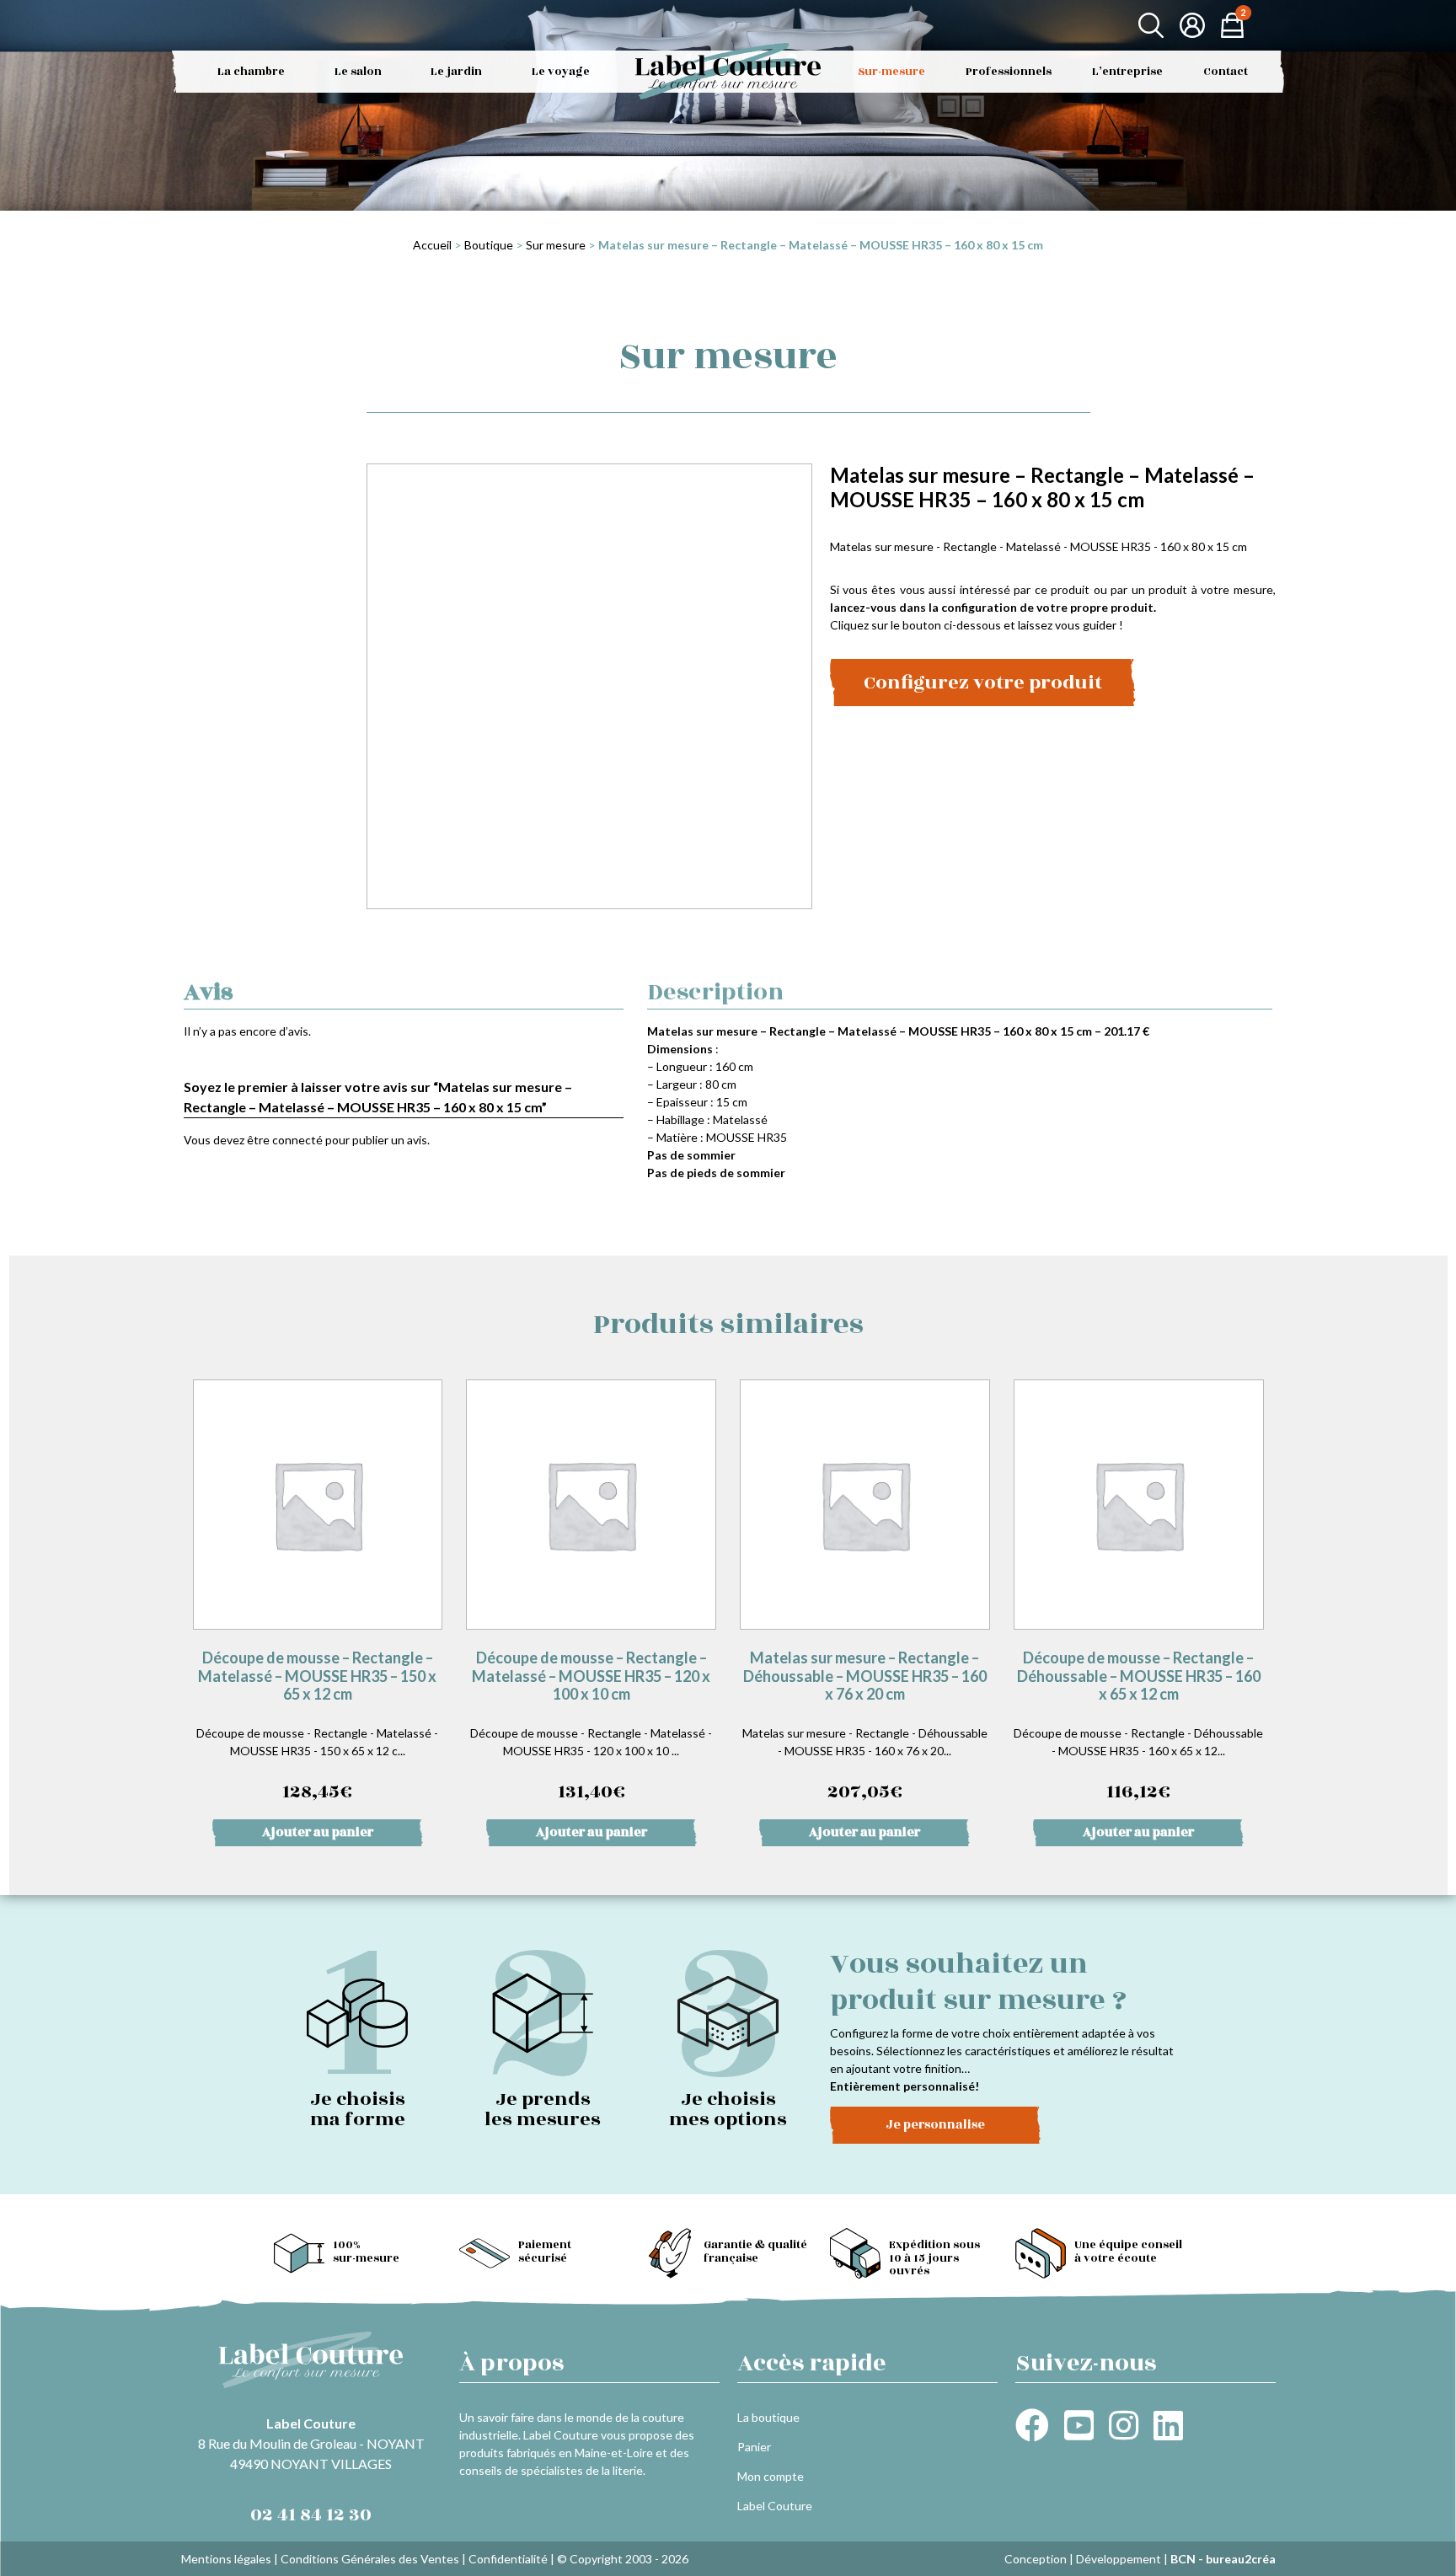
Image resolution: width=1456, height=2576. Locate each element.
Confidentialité (508, 2559)
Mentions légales (226, 2559)
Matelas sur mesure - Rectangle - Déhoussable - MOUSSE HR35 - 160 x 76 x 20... (865, 1727)
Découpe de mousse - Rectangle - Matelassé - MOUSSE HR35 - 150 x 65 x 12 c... (317, 1727)
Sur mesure (556, 245)
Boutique (489, 245)
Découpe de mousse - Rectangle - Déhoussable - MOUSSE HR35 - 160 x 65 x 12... (1138, 1727)
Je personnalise (935, 2125)
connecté (297, 1140)
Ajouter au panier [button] (318, 1832)
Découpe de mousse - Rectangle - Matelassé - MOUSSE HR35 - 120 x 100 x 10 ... (591, 1727)
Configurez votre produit (983, 683)
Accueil (432, 245)
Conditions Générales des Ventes (370, 2559)
